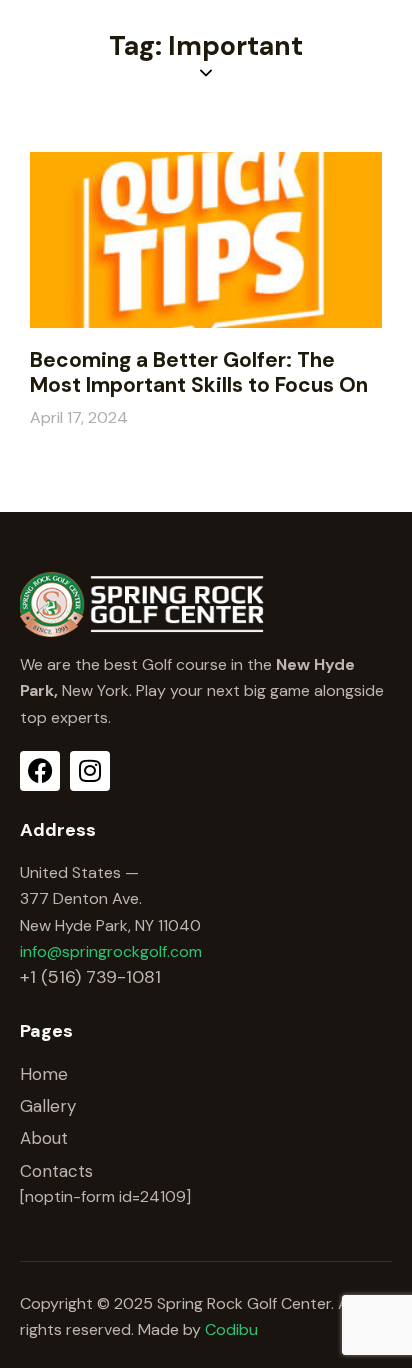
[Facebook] (40, 771)
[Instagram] (90, 771)
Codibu (231, 1329)
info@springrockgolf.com (111, 951)
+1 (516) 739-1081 (90, 977)
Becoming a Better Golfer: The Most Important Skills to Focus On (199, 373)
